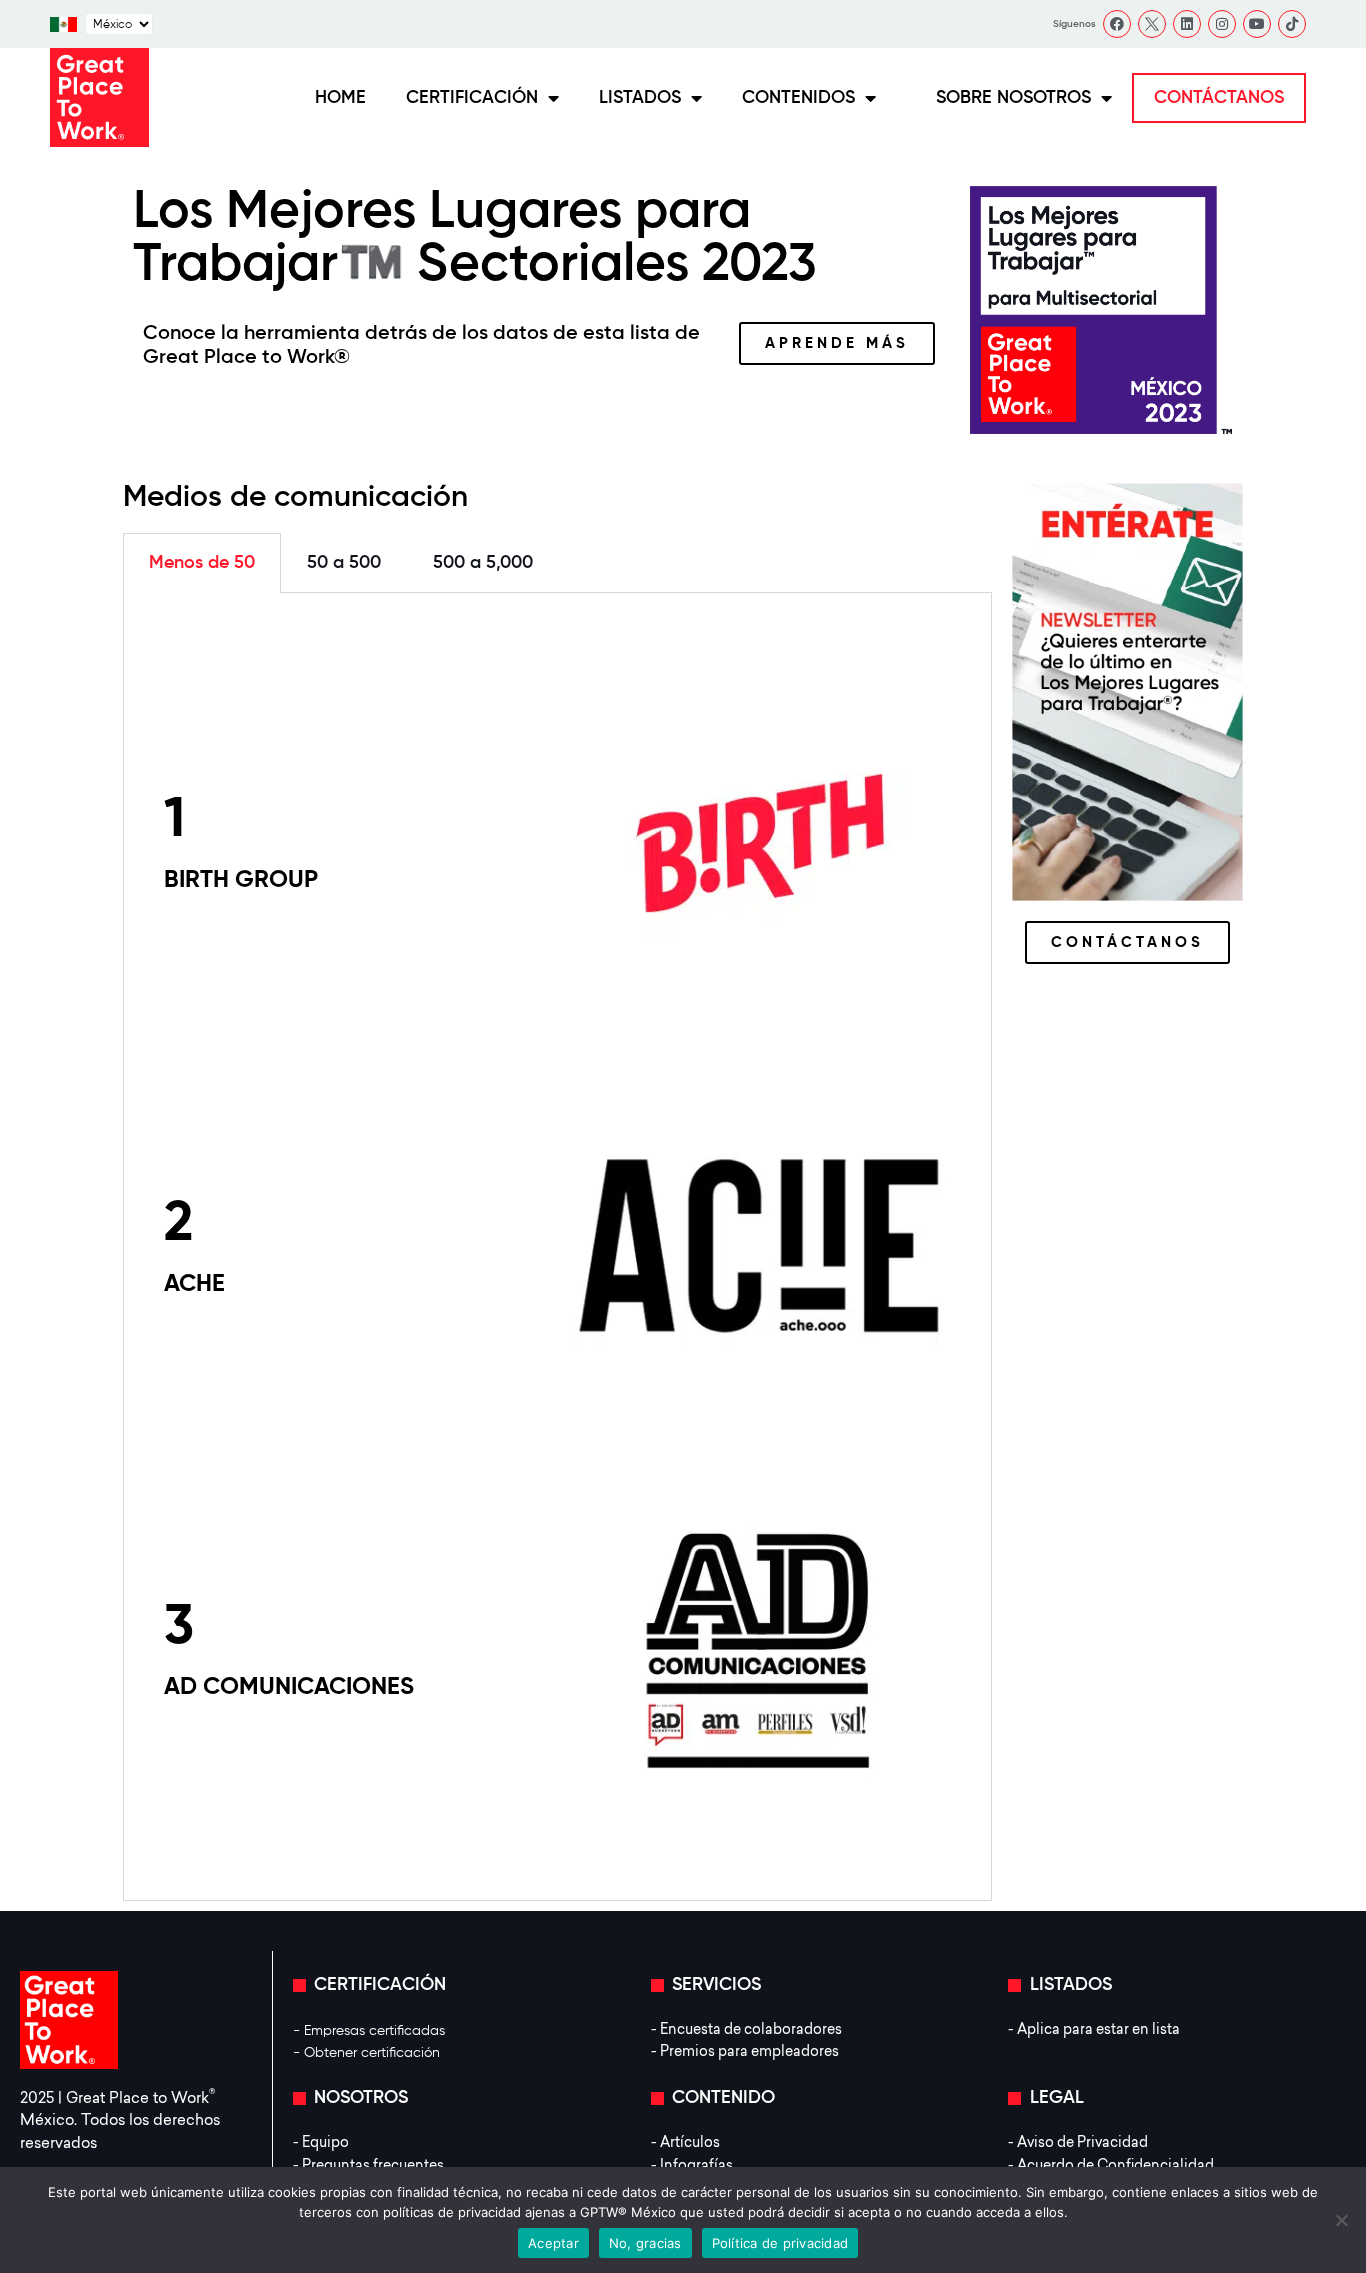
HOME (340, 98)
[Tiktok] (1292, 24)
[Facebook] (1117, 24)
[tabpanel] (557, 1247)
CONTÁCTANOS (1219, 98)
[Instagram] (1222, 24)
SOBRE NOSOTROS (1013, 98)
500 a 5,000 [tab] (483, 563)
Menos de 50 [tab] (202, 563)
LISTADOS (640, 98)
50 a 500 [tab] (344, 563)
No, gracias (645, 2243)
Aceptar (553, 2243)
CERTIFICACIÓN (472, 98)
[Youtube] (1257, 24)
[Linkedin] (1187, 24)
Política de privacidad (780, 2243)
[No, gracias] (1341, 2220)
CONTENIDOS (798, 98)
